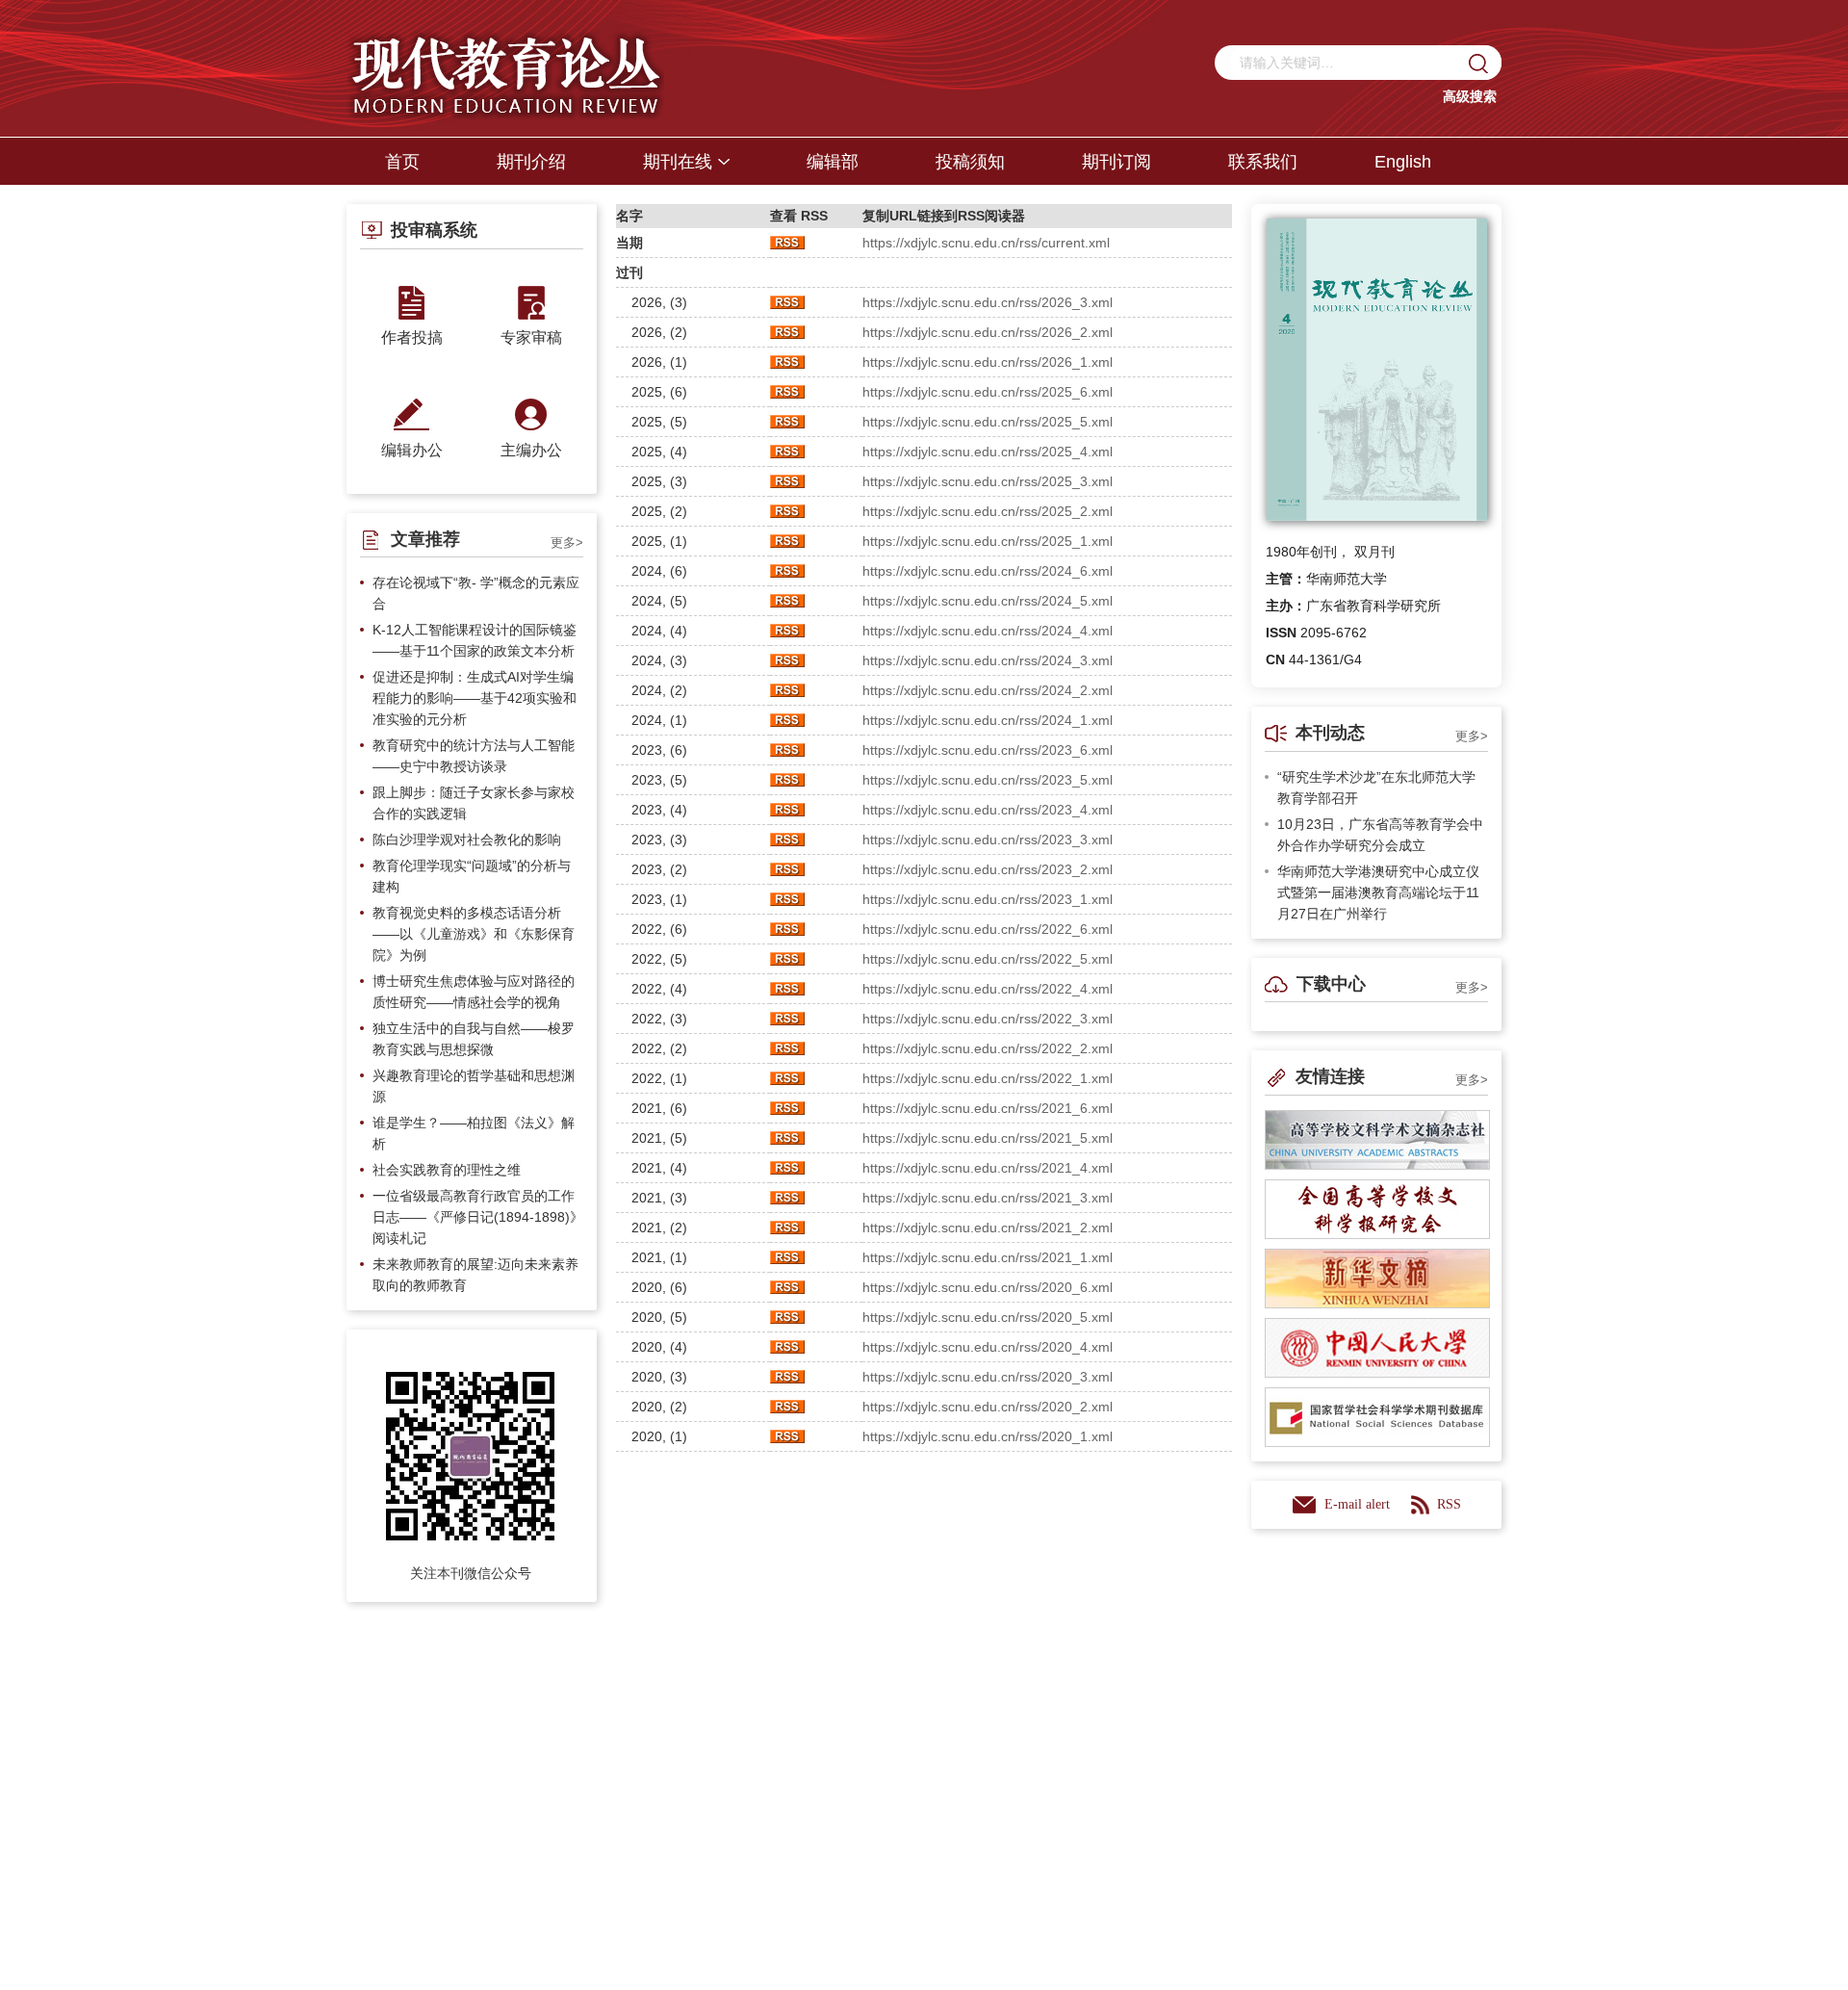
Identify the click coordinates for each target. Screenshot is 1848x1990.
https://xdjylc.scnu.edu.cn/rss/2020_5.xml (988, 1317)
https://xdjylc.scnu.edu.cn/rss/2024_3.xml (988, 660)
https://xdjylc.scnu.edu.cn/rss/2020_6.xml (988, 1287)
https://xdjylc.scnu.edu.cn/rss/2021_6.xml (988, 1108)
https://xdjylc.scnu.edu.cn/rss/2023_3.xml (988, 840)
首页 (402, 162)
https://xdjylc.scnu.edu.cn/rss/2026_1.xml (988, 362)
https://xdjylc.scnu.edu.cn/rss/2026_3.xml (988, 302)
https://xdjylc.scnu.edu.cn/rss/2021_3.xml (988, 1198)
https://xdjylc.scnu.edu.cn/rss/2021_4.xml (988, 1168)
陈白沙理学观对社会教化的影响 (467, 840)
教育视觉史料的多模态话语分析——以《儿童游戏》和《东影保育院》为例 (474, 934)
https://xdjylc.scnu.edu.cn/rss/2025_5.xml (988, 422)
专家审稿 (531, 337)
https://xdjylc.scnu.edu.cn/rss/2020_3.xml (988, 1377)
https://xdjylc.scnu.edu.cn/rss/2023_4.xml (988, 810)
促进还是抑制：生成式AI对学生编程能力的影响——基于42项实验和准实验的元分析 (475, 698)
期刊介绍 (531, 162)
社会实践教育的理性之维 (447, 1170)
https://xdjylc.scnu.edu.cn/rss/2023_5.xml (988, 780)
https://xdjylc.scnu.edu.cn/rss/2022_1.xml (988, 1078)
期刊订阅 (1116, 162)
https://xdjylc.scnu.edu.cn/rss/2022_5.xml (988, 959)
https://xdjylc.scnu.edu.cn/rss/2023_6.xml (988, 750)
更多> (567, 543)
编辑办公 (412, 450)
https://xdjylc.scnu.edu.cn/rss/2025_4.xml (988, 452)
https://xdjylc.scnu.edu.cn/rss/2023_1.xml (988, 899)
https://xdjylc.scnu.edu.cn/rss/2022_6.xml (988, 929)
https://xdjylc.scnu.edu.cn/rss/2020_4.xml (988, 1347)
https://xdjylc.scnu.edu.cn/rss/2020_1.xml (988, 1436)
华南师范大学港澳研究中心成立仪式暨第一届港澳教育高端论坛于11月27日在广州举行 (1378, 892)
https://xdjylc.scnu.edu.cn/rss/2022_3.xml (988, 1019)
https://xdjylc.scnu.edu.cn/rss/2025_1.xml (988, 541)
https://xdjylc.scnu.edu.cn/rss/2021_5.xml (988, 1138)
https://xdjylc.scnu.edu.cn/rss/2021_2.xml (988, 1228)
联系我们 (1263, 162)
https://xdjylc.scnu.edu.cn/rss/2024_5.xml (988, 601)
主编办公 (531, 450)
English (1403, 162)
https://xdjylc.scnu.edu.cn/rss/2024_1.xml (988, 720)
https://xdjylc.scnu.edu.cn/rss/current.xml (986, 243)
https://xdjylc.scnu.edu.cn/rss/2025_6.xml (988, 392)
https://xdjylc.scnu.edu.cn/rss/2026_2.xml (988, 332)
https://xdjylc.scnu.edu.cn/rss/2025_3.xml (988, 481)
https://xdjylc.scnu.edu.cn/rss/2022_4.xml (988, 989)
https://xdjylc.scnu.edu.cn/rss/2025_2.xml (988, 511)
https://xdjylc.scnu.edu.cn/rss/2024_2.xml (988, 690)
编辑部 (833, 162)
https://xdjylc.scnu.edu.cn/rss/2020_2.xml (988, 1407)
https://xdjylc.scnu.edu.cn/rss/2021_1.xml (988, 1257)
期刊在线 (678, 162)
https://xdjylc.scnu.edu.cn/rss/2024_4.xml (988, 631)
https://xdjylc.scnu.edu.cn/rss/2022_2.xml (988, 1048)
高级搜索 (1470, 96)
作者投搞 (412, 337)
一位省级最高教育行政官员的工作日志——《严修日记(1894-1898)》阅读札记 (478, 1217)
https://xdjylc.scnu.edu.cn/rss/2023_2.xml (988, 869)
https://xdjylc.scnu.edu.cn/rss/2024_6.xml (988, 571)
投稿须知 (970, 162)
